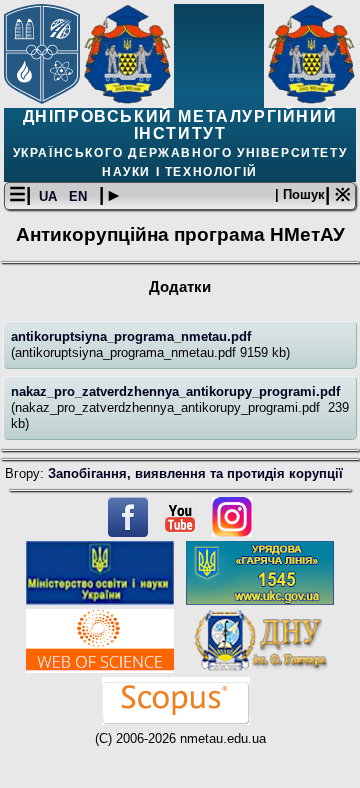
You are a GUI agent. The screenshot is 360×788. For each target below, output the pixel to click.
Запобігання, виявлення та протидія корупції (195, 473)
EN (80, 196)
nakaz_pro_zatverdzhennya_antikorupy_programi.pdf (175, 391)
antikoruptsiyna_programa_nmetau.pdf (131, 336)
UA (50, 196)
